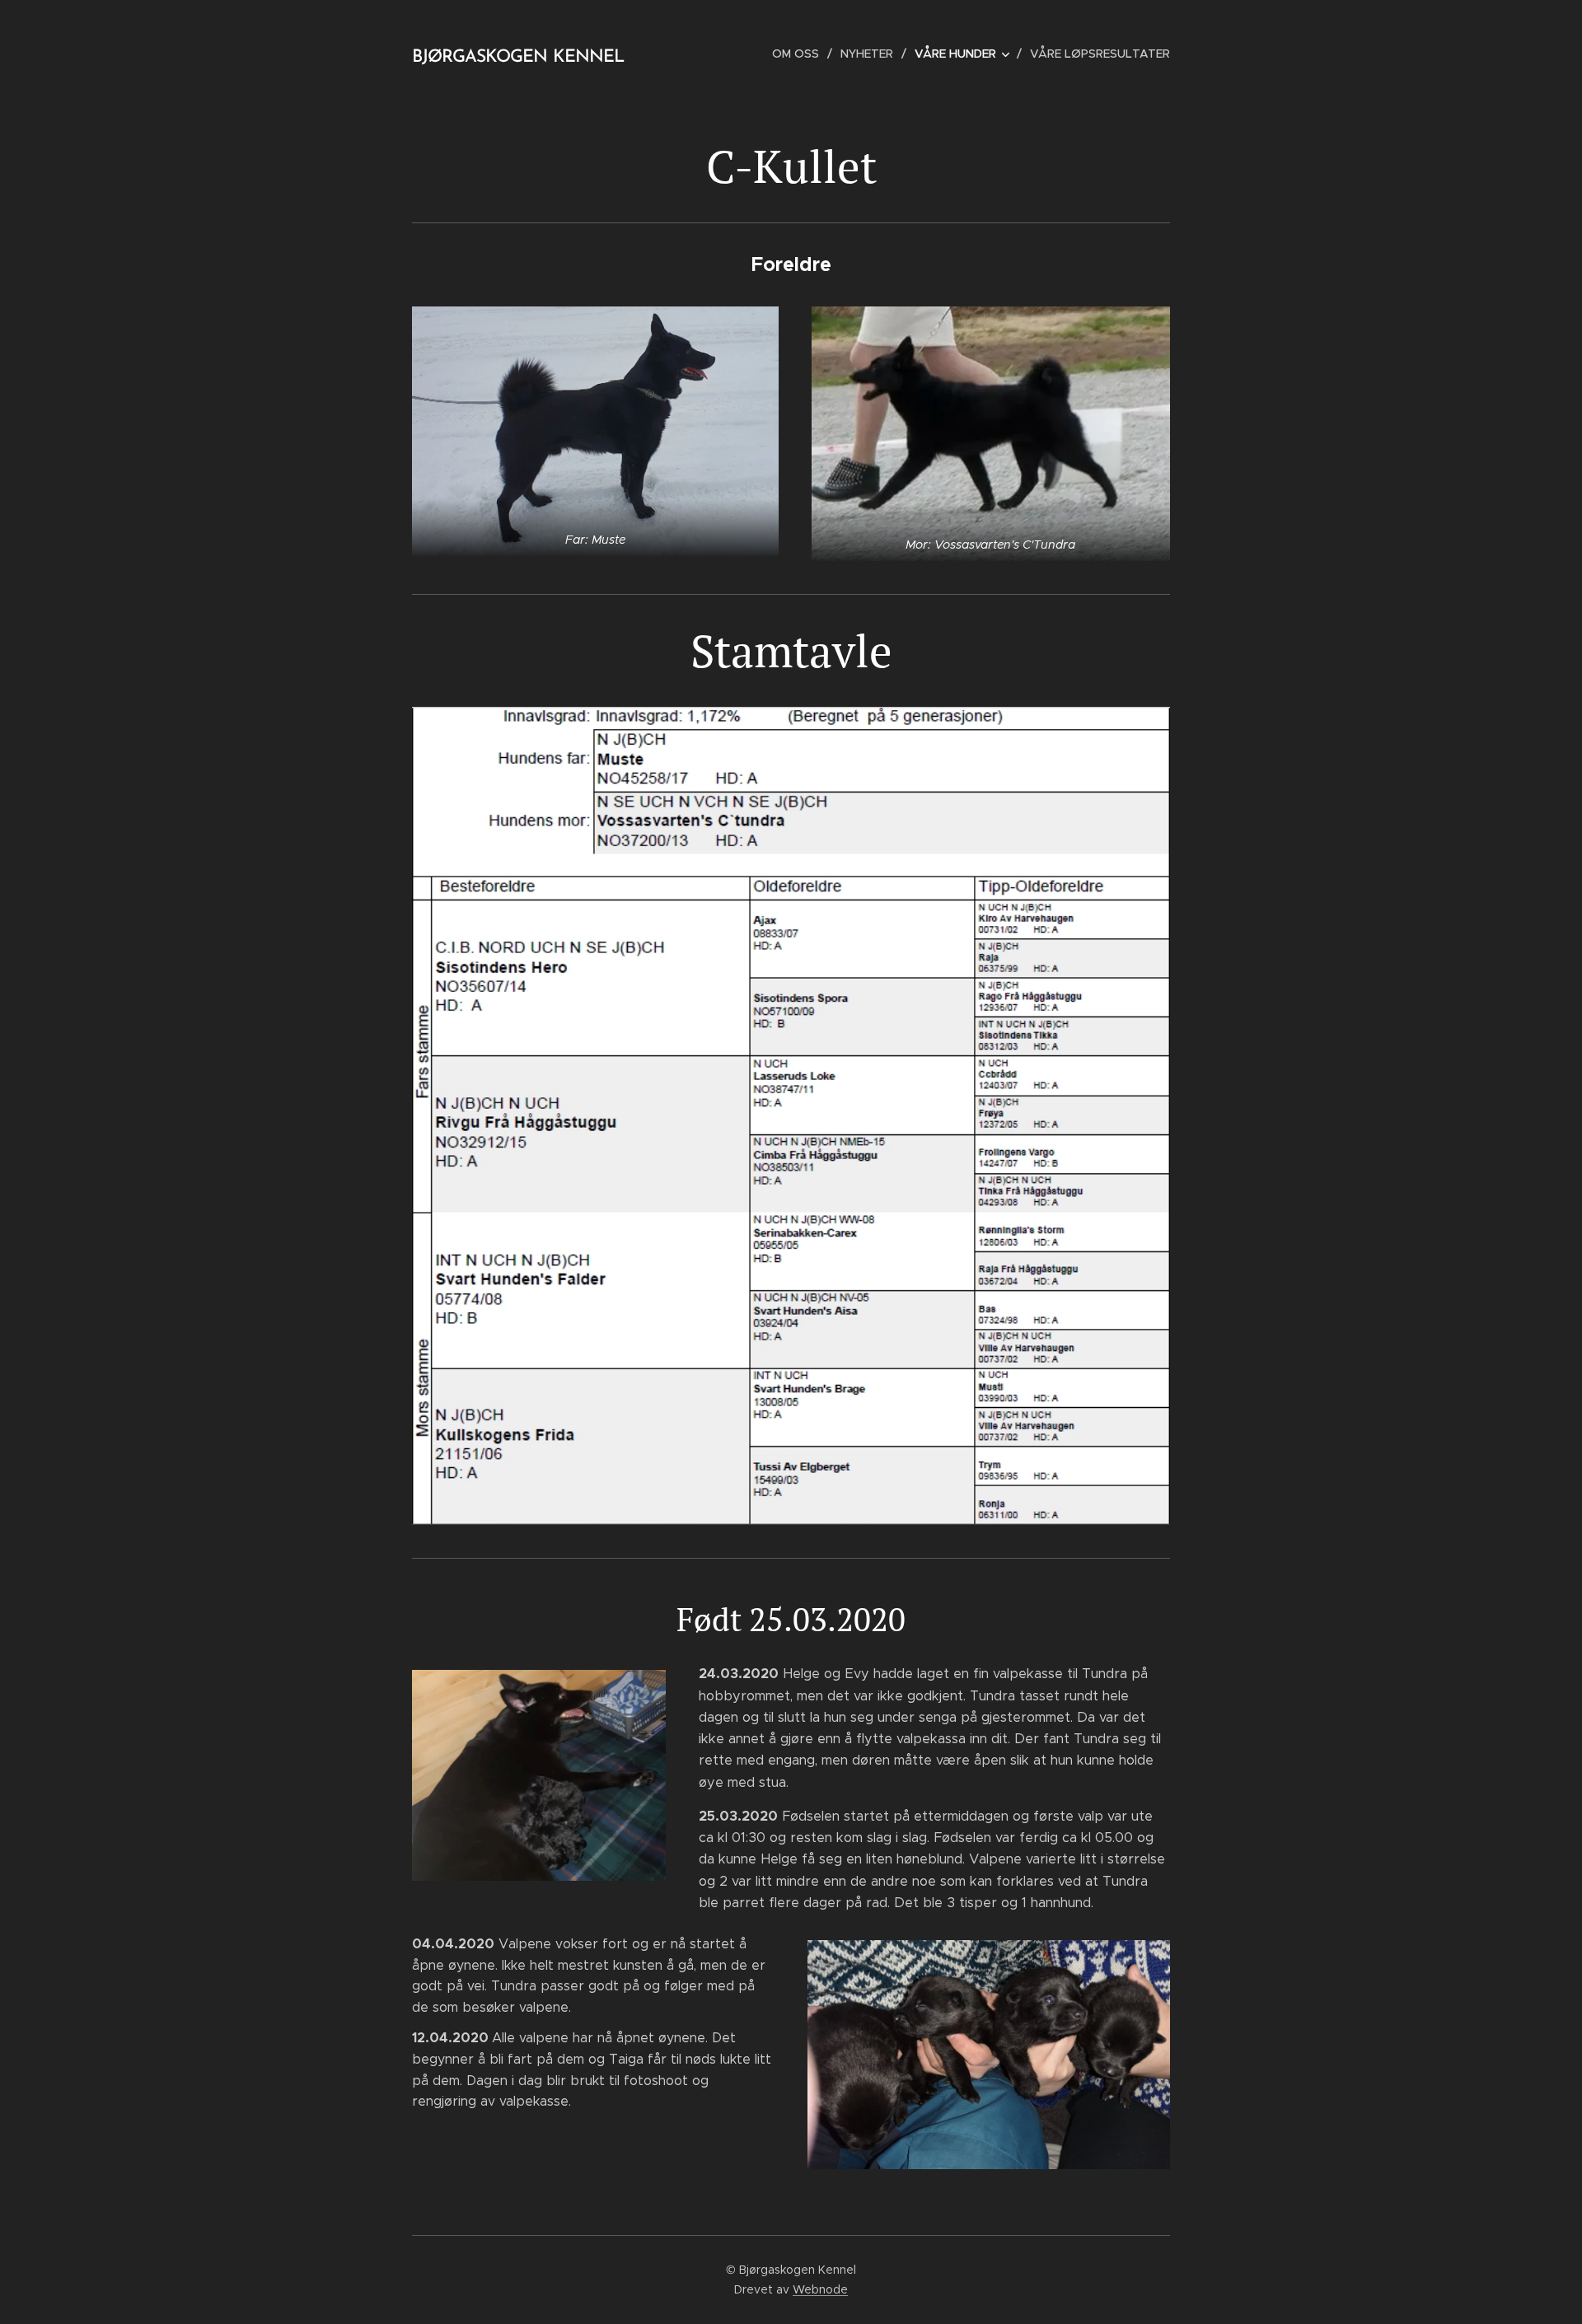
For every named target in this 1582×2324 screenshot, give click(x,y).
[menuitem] (800, 54)
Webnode (820, 2289)
